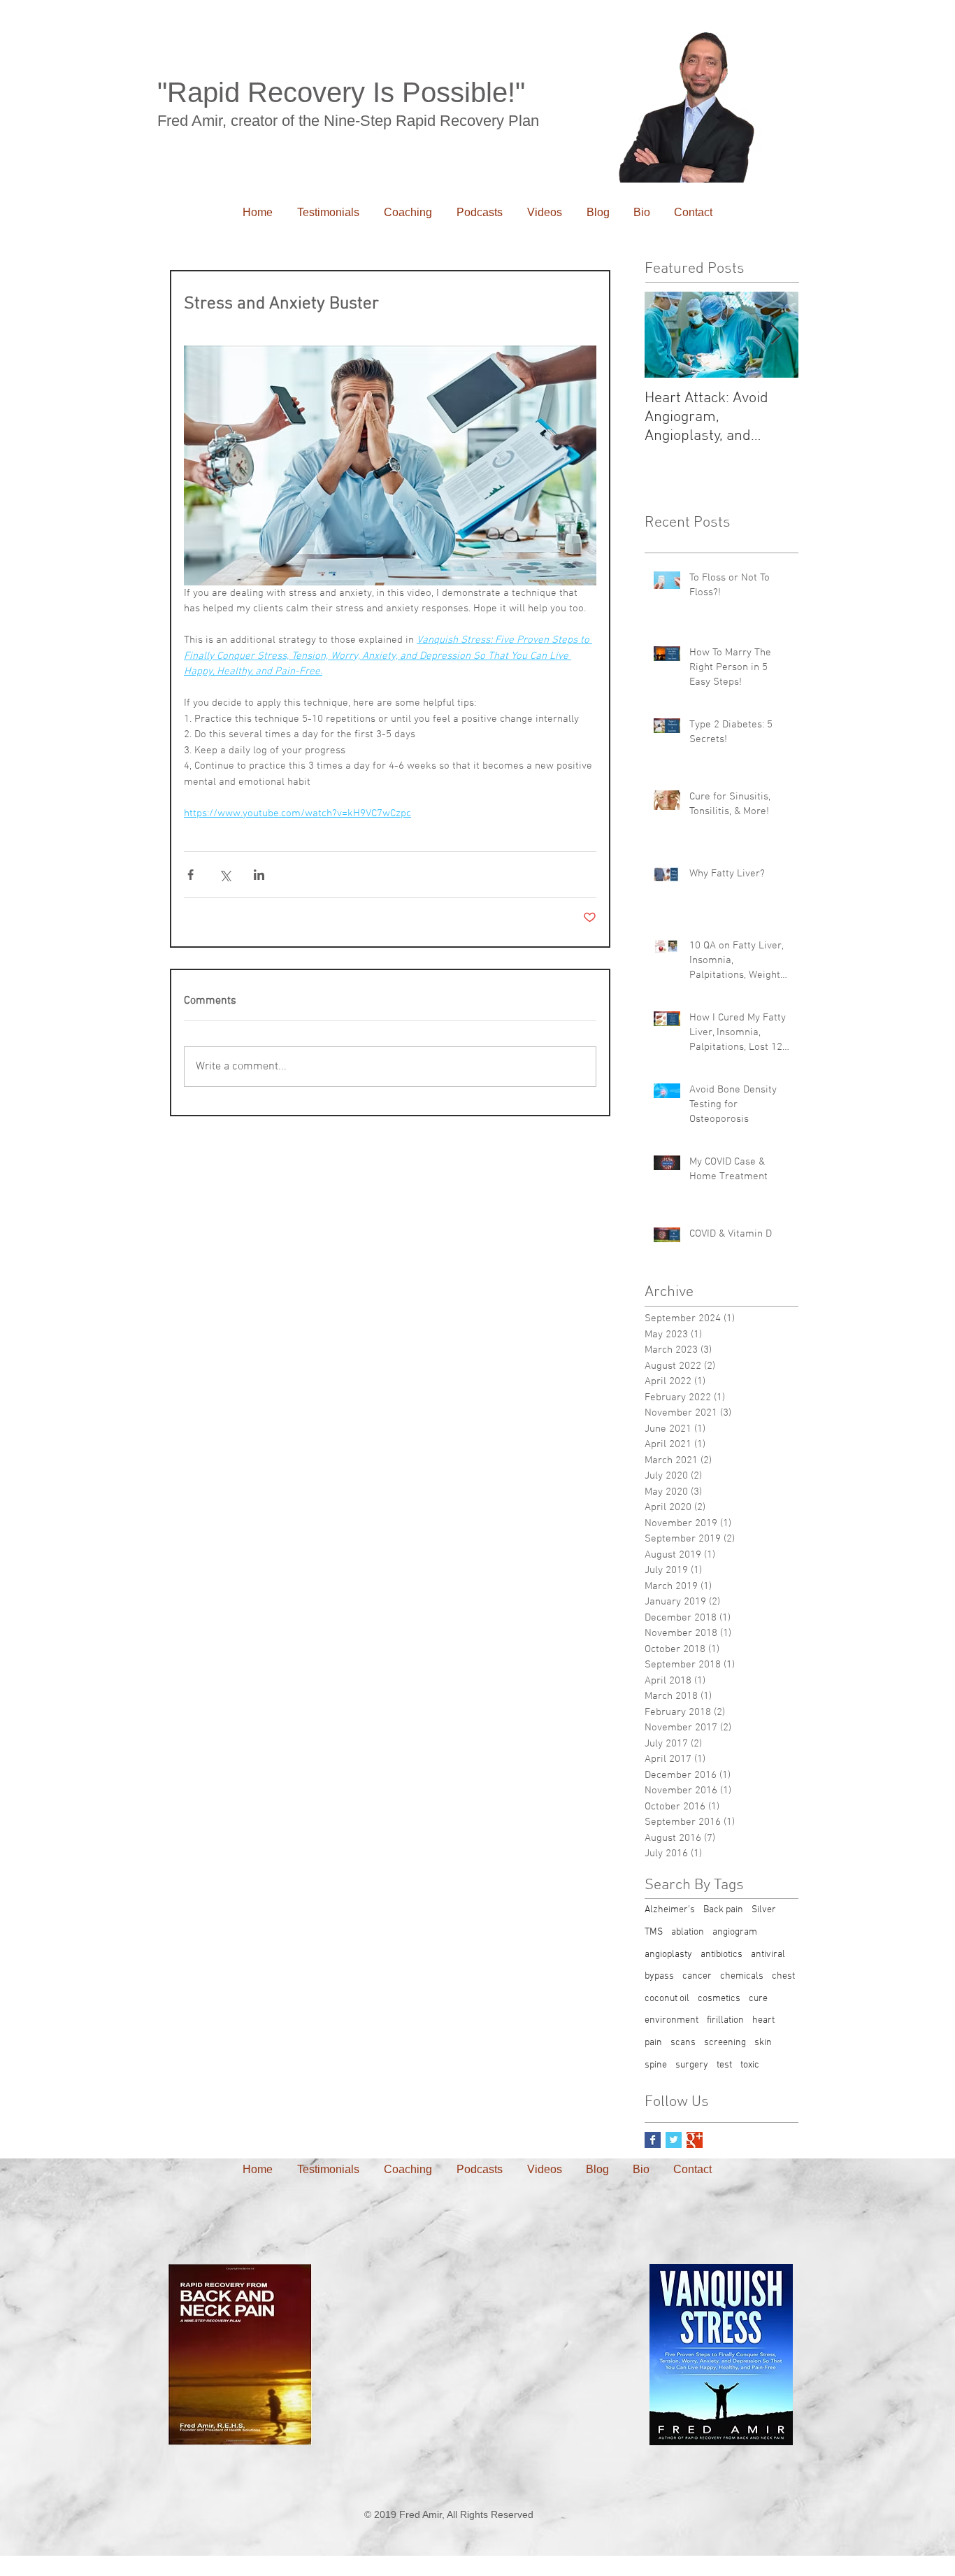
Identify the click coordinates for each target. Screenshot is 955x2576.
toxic (750, 2065)
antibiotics (721, 1955)
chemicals (742, 1976)
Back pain (723, 1910)
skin (763, 2043)
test (724, 2065)
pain (653, 2043)
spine (656, 2065)
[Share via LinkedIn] (259, 875)
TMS (654, 1932)
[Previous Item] (667, 335)
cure (758, 1999)
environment (672, 2020)
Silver (764, 1910)
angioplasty (668, 1955)
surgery (692, 2065)
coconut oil (667, 1999)
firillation (725, 2020)
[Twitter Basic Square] (674, 2140)
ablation (688, 1932)
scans (683, 2043)
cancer (697, 1976)
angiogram (735, 1932)
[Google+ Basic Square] (695, 2140)
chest (783, 1976)
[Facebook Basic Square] (653, 2140)
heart (763, 2020)
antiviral (768, 1955)
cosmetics (719, 1999)
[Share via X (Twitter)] (225, 875)
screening (725, 2043)
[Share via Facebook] (191, 875)
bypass (659, 1976)
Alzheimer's (670, 1910)
